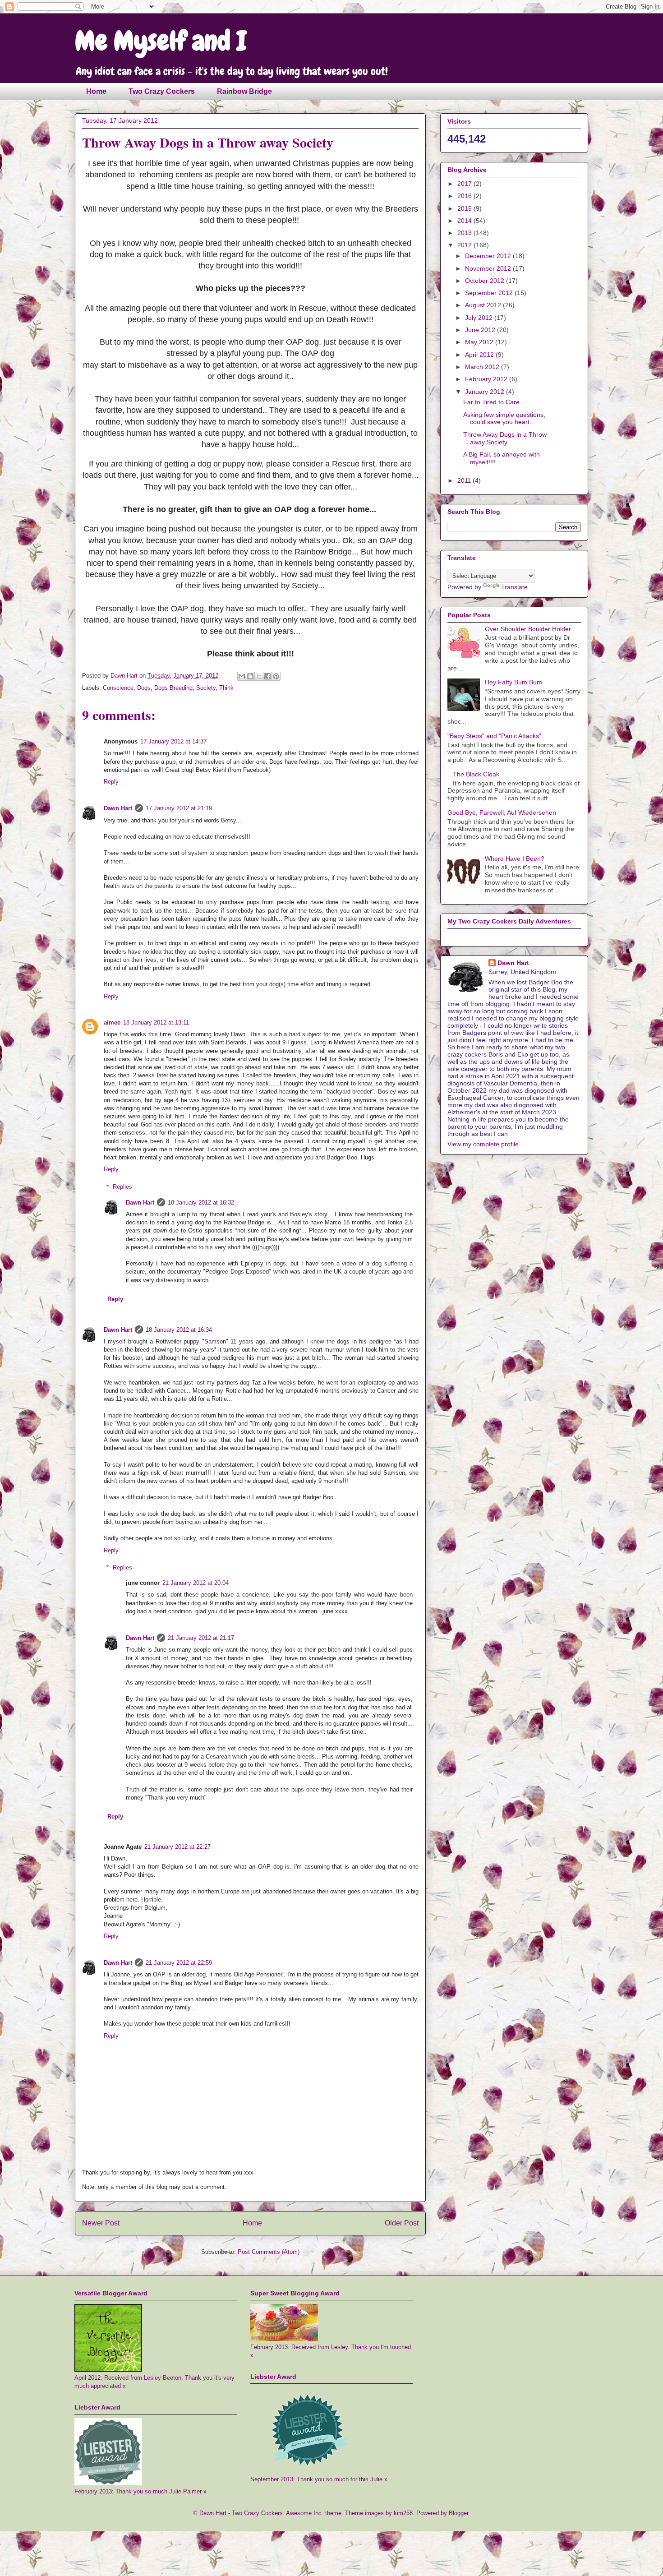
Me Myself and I (161, 41)
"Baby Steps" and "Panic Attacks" (494, 736)
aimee (112, 1023)
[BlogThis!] (250, 676)
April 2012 (480, 355)
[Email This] (242, 676)
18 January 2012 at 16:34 (179, 1330)
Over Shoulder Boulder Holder (528, 629)
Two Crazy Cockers (162, 91)
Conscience (118, 688)
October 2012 (486, 281)
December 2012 (489, 256)
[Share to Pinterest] (276, 676)
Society (206, 688)
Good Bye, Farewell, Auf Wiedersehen (502, 813)
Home (96, 91)
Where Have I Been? (515, 859)
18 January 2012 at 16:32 (201, 1203)
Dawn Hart (118, 808)
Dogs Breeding (173, 688)
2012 (465, 245)
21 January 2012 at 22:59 (179, 1963)
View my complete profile (483, 1144)
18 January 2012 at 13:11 (156, 1023)
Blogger (458, 2513)
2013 (465, 233)
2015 (465, 208)
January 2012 (486, 392)
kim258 (403, 2513)
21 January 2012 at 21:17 (201, 1638)
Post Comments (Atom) (269, 2252)
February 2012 (487, 379)
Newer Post (101, 2223)
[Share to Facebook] (267, 676)
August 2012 (484, 305)
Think (226, 688)
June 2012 (481, 330)
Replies (122, 1187)
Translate (514, 587)
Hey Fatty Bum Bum (513, 682)
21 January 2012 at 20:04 (196, 1583)
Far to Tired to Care (491, 402)
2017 (465, 184)
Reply (111, 782)
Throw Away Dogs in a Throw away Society (505, 438)
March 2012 (483, 367)
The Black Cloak (476, 774)
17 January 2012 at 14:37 (173, 741)
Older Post (402, 2223)
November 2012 (489, 268)
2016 (465, 196)
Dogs (144, 688)
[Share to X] (259, 676)
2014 (465, 221)
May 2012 (480, 342)
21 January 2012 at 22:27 (177, 1847)
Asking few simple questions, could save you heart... (504, 418)
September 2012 (490, 293)
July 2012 (480, 318)
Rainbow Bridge (244, 91)
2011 (465, 480)
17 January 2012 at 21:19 (179, 808)
